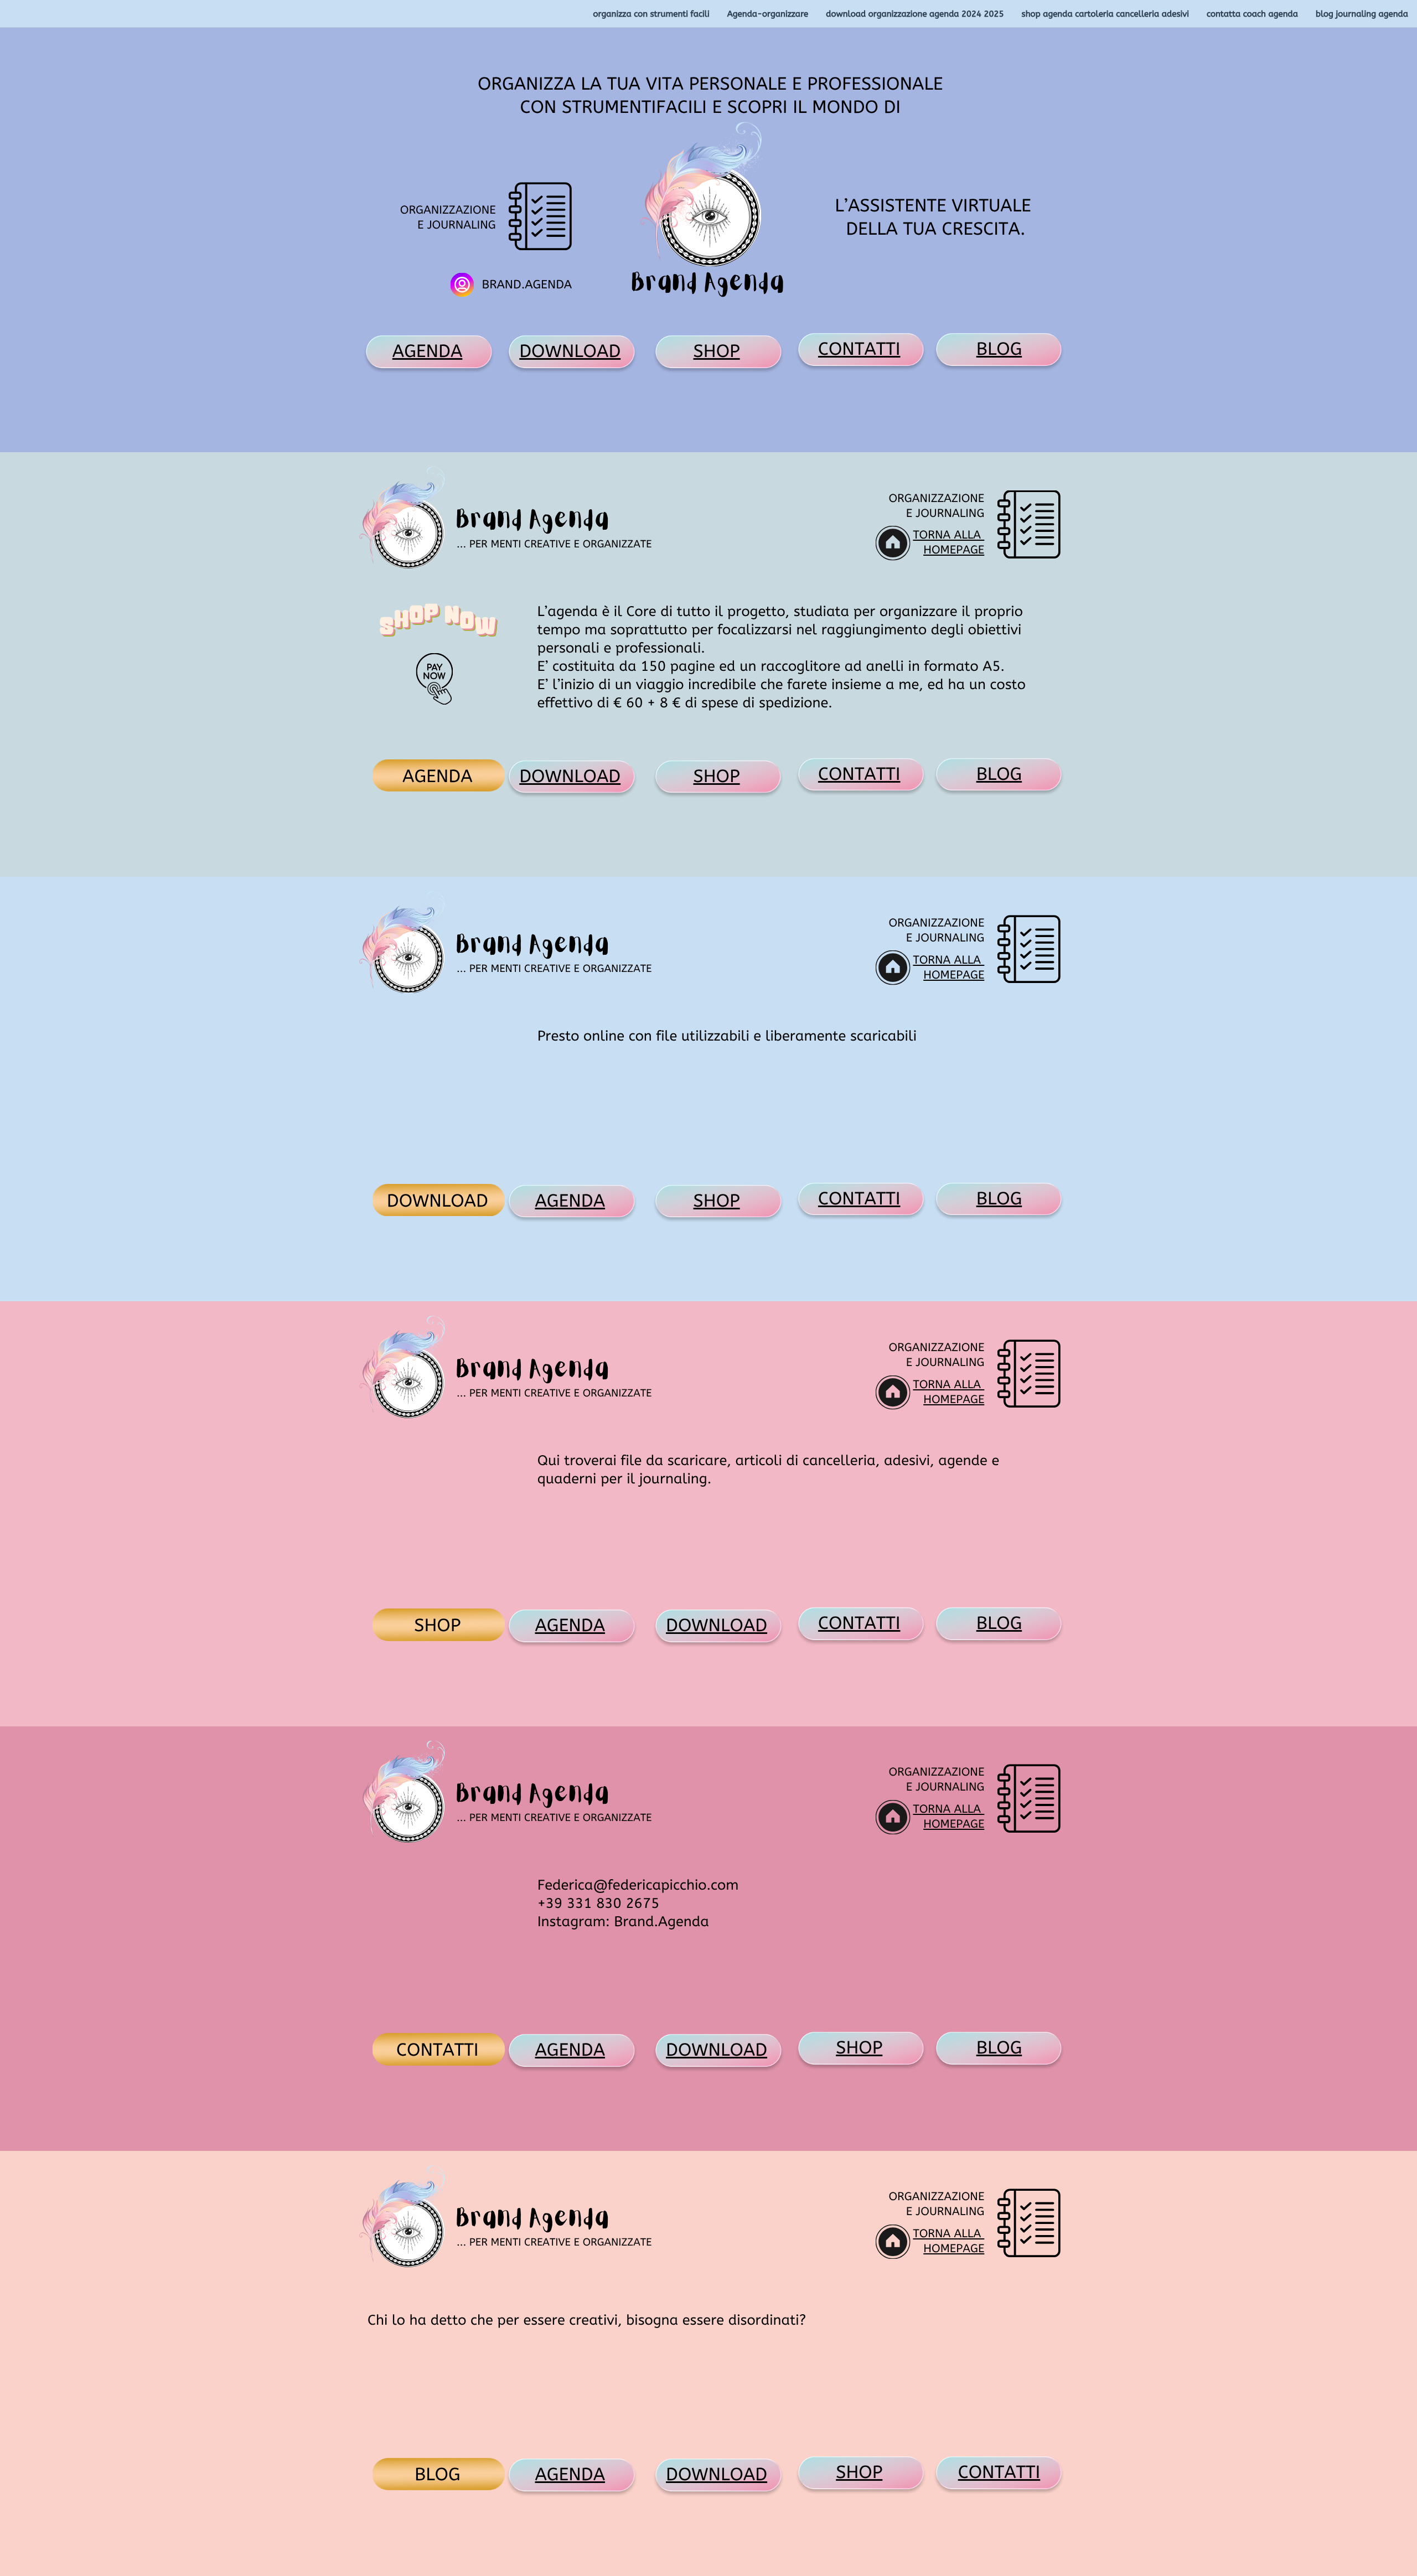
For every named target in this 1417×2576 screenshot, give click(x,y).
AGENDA (428, 352)
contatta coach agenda (1252, 14)
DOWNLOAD (570, 352)
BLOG (999, 350)
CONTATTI (859, 350)
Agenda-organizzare (768, 14)
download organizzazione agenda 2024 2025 (915, 14)
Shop (859, 2048)
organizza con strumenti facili (651, 14)
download (717, 1626)
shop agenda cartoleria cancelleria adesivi (1105, 14)
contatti (999, 2473)
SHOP (717, 352)
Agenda (570, 1201)
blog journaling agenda (1362, 14)
